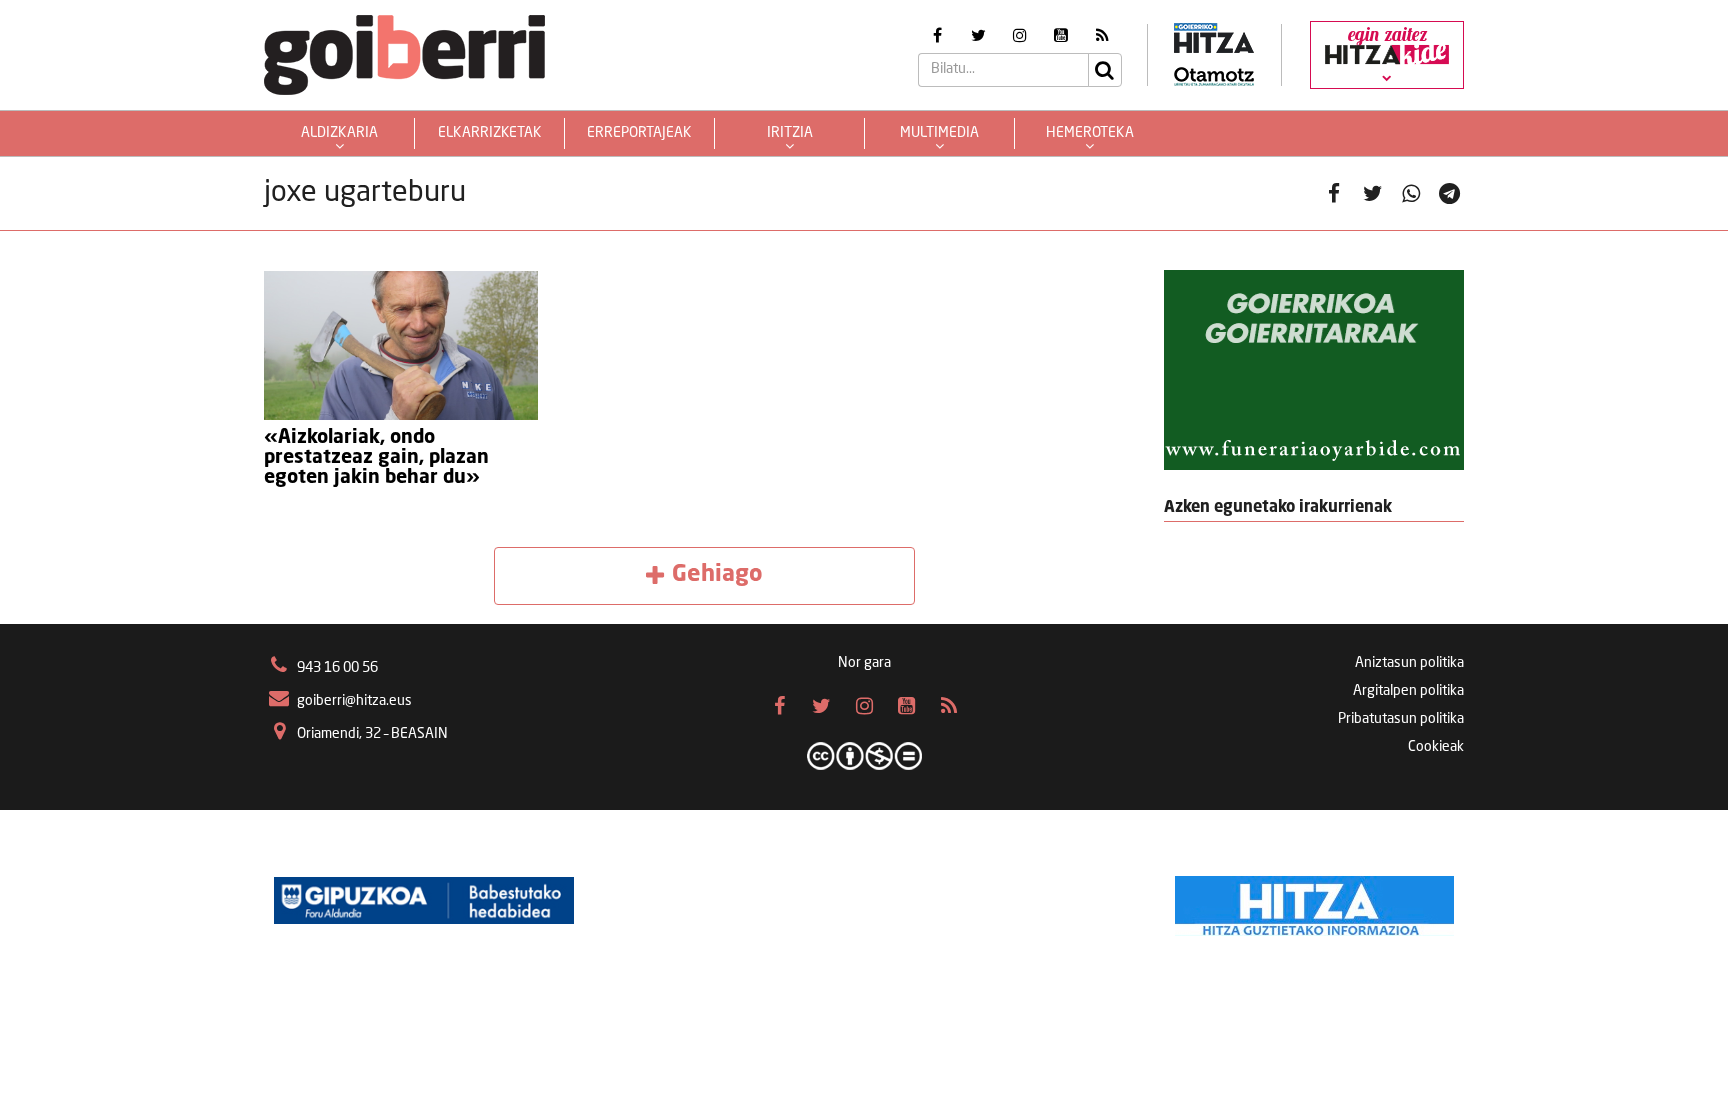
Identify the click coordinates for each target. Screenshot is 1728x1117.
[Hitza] (1314, 901)
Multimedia (939, 133)
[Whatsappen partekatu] (1411, 193)
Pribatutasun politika (1401, 719)
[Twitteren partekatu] (1372, 193)
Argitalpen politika (1408, 691)
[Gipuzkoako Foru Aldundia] (424, 901)
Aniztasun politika (1409, 663)
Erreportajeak (639, 133)
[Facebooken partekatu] (1334, 193)
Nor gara (864, 663)
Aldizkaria (339, 133)
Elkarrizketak (490, 133)
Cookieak (1436, 747)
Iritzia (790, 133)
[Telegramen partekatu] (1449, 193)
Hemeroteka (1090, 133)
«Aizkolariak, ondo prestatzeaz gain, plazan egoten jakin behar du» (376, 458)
